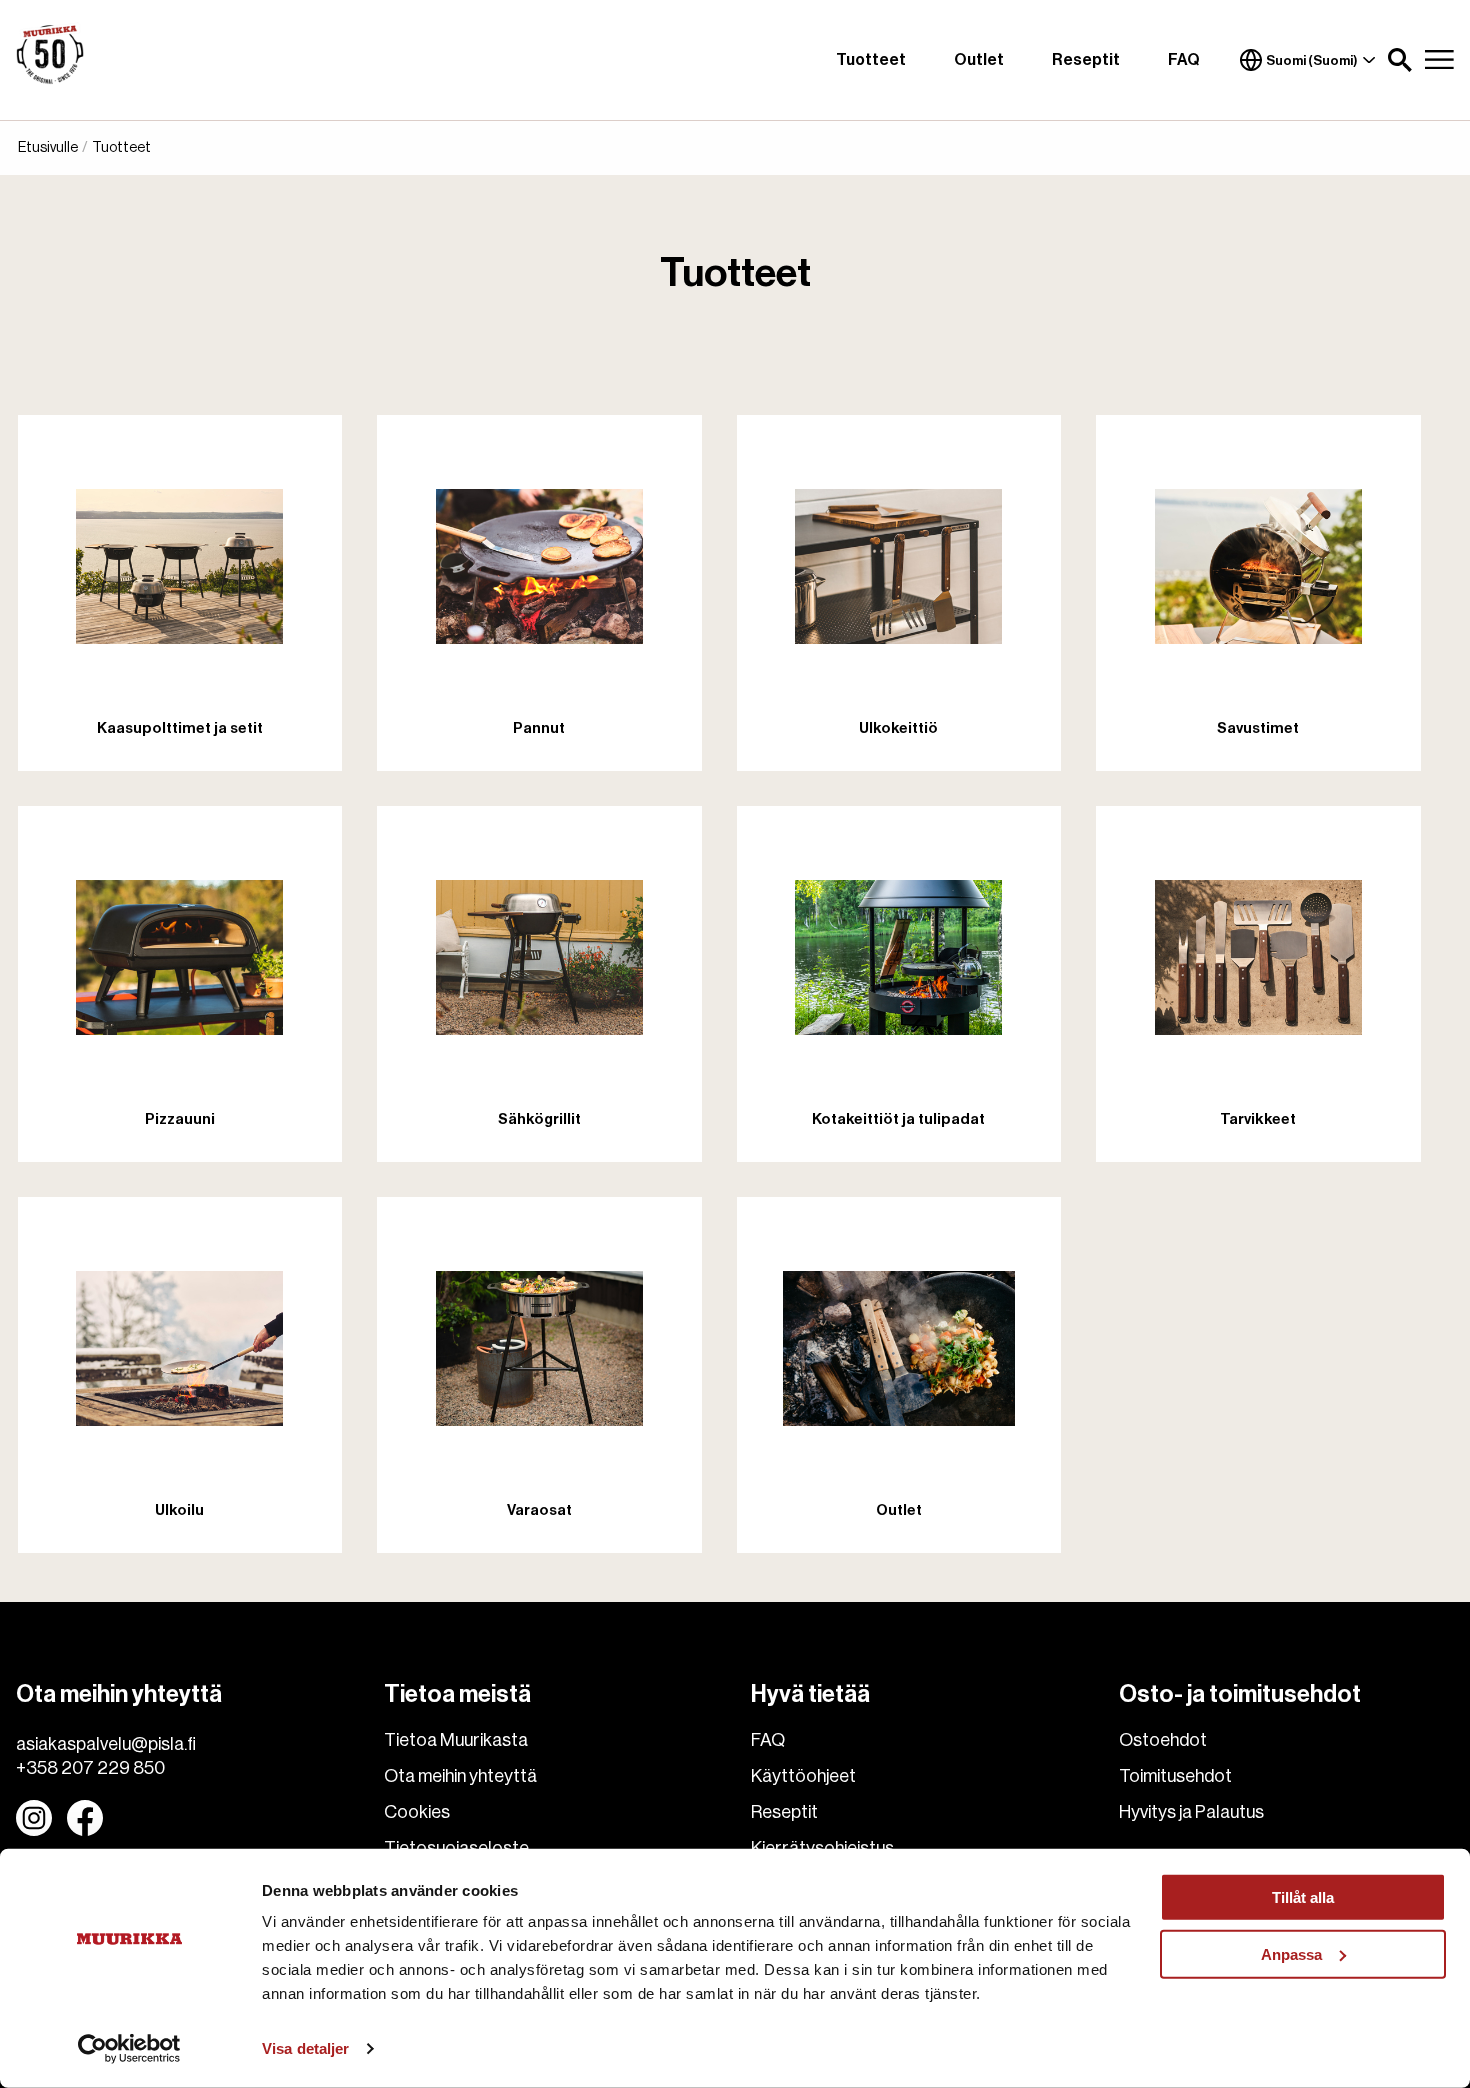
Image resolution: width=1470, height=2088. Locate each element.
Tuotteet (871, 60)
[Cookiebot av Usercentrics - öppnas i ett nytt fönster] (129, 2049)
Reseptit (1086, 60)
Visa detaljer (305, 2048)
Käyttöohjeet (803, 1776)
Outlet (979, 60)
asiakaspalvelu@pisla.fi (106, 1744)
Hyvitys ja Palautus (1191, 1812)
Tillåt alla (1303, 1897)
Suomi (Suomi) (1312, 60)
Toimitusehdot (1175, 1776)
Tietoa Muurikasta (456, 1740)
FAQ (1184, 60)
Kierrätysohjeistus (822, 1848)
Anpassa (1291, 1953)
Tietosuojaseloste (456, 1848)
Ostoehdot (1163, 1740)
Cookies (417, 1812)
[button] (1400, 60)
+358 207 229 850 (90, 1768)
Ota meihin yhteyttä (460, 1776)
